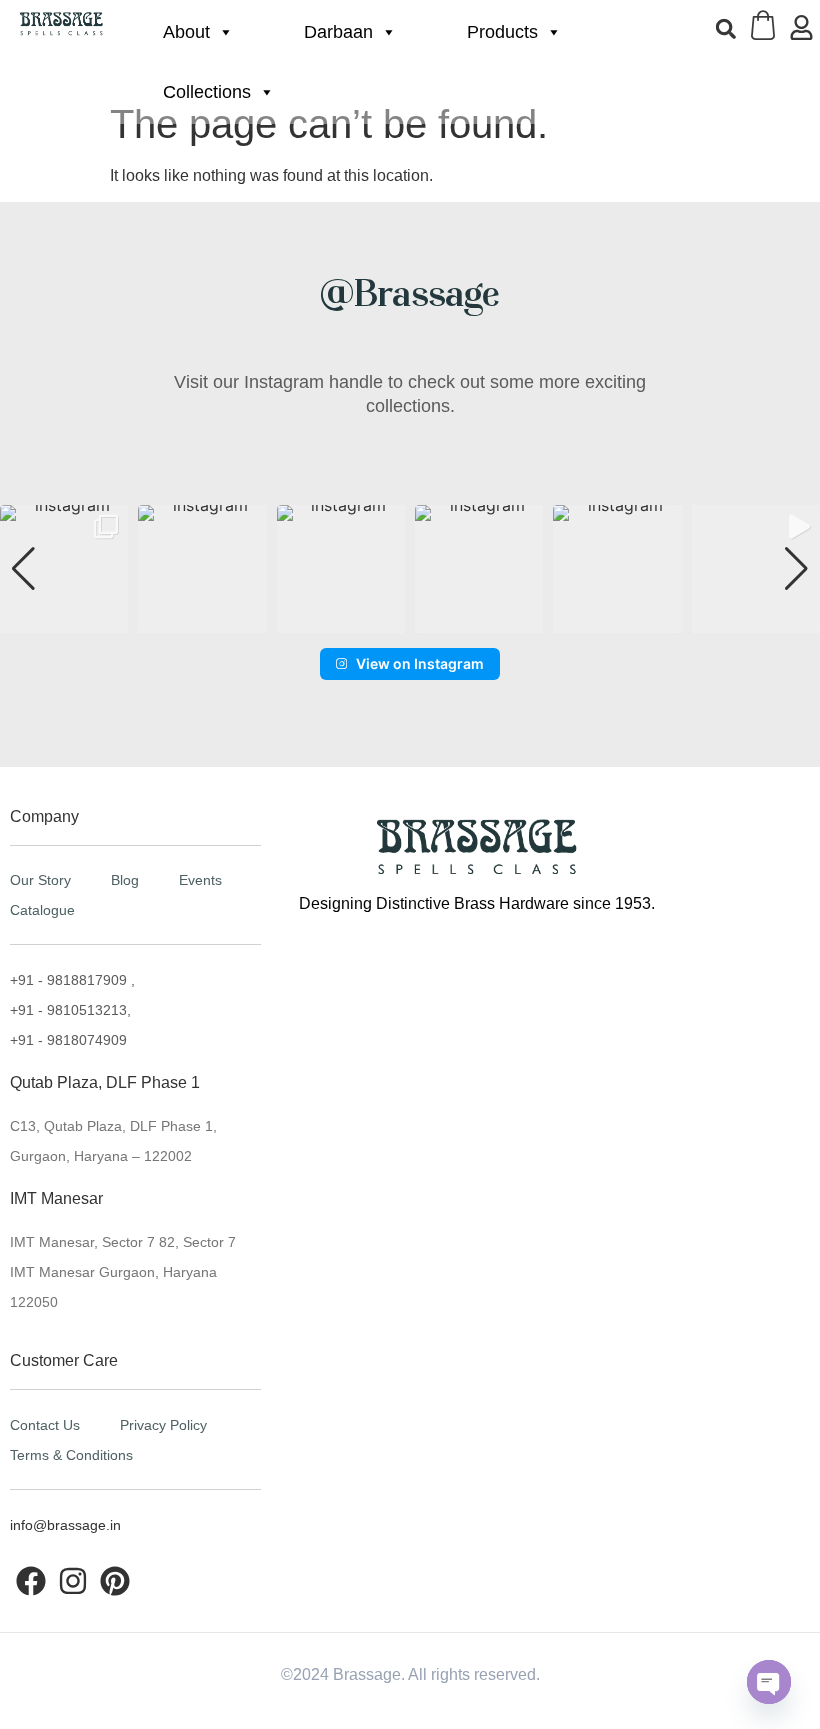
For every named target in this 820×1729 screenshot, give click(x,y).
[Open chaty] (769, 1682)
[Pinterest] (115, 1581)
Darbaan (338, 32)
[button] (725, 28)
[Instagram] (73, 1581)
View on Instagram (420, 663)
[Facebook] (31, 1581)
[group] (64, 569)
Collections (207, 92)
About (186, 32)
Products (502, 32)
